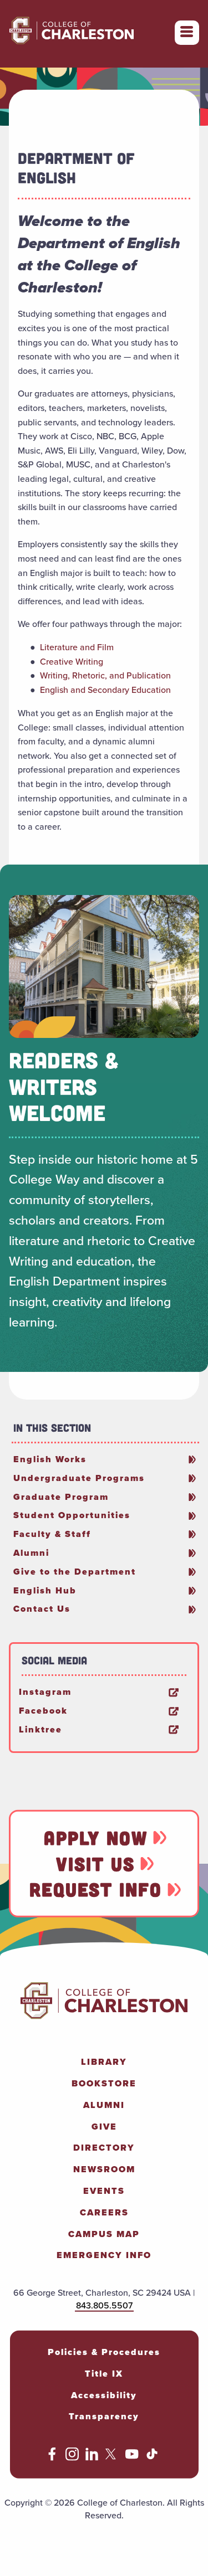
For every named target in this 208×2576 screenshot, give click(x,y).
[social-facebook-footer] (52, 2458)
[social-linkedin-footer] (92, 2458)
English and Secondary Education (105, 690)
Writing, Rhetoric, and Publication (105, 675)
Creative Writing (72, 662)
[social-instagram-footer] (72, 2458)
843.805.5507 (104, 2305)
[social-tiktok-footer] (152, 2458)
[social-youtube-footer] (132, 2458)
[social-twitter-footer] (112, 2458)
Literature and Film (77, 647)
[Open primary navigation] (187, 33)
